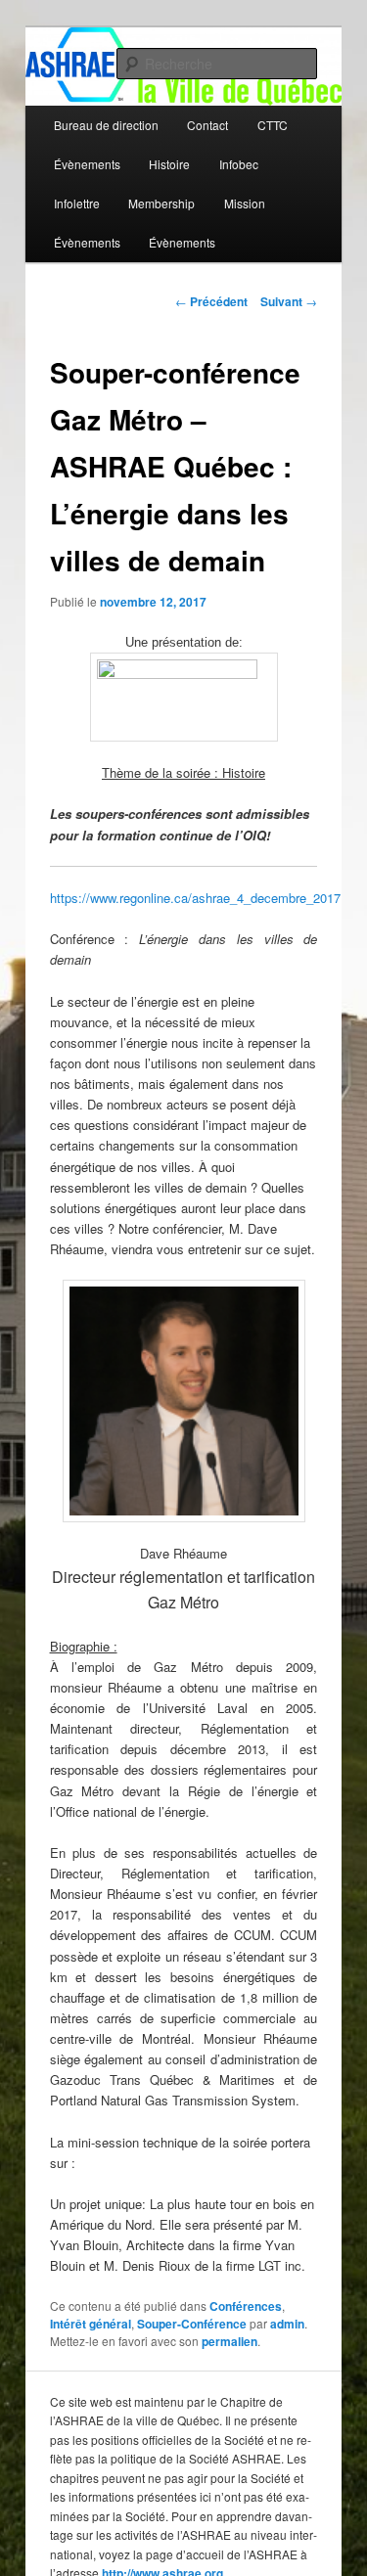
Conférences (246, 2306)
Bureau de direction (106, 125)
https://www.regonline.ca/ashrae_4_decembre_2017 (195, 898)
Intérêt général (91, 2324)
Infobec (239, 164)
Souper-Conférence (192, 2324)
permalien (229, 2341)
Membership (161, 203)
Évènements (87, 164)
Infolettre (77, 203)
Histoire (169, 164)
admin (287, 2324)
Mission (245, 203)
